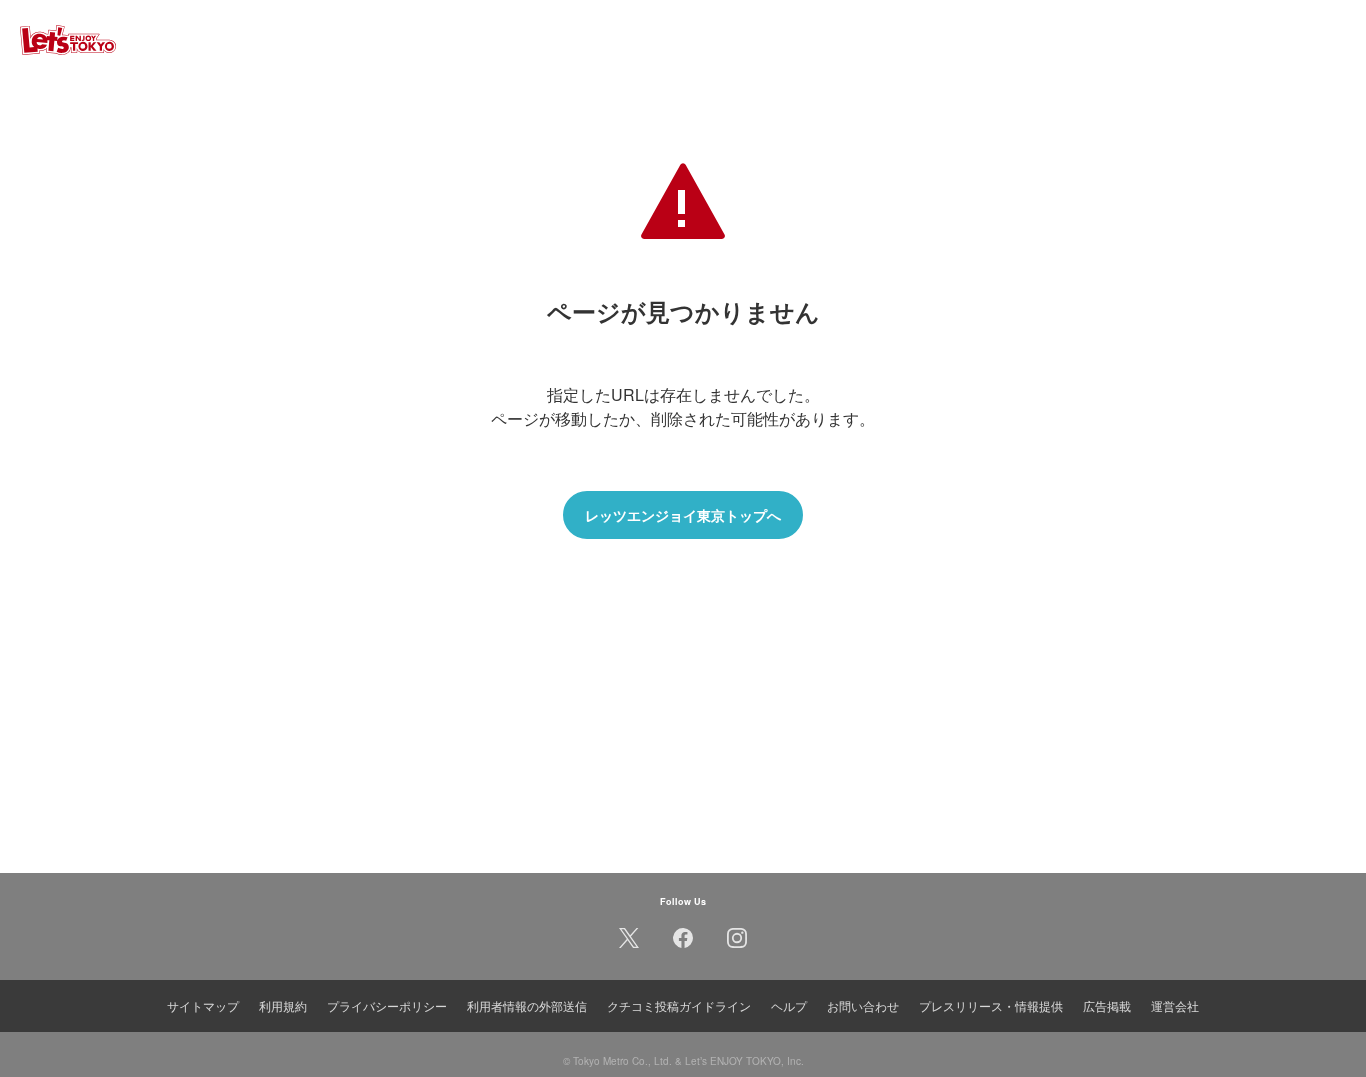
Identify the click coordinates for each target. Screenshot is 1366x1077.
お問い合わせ (863, 1005)
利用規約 (283, 1005)
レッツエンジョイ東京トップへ (683, 515)
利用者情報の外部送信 (527, 1005)
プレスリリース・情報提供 (991, 1005)
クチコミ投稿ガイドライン (679, 1005)
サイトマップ (203, 1005)
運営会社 (1175, 1005)
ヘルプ (789, 1005)
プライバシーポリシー (387, 1005)
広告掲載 (1107, 1005)
